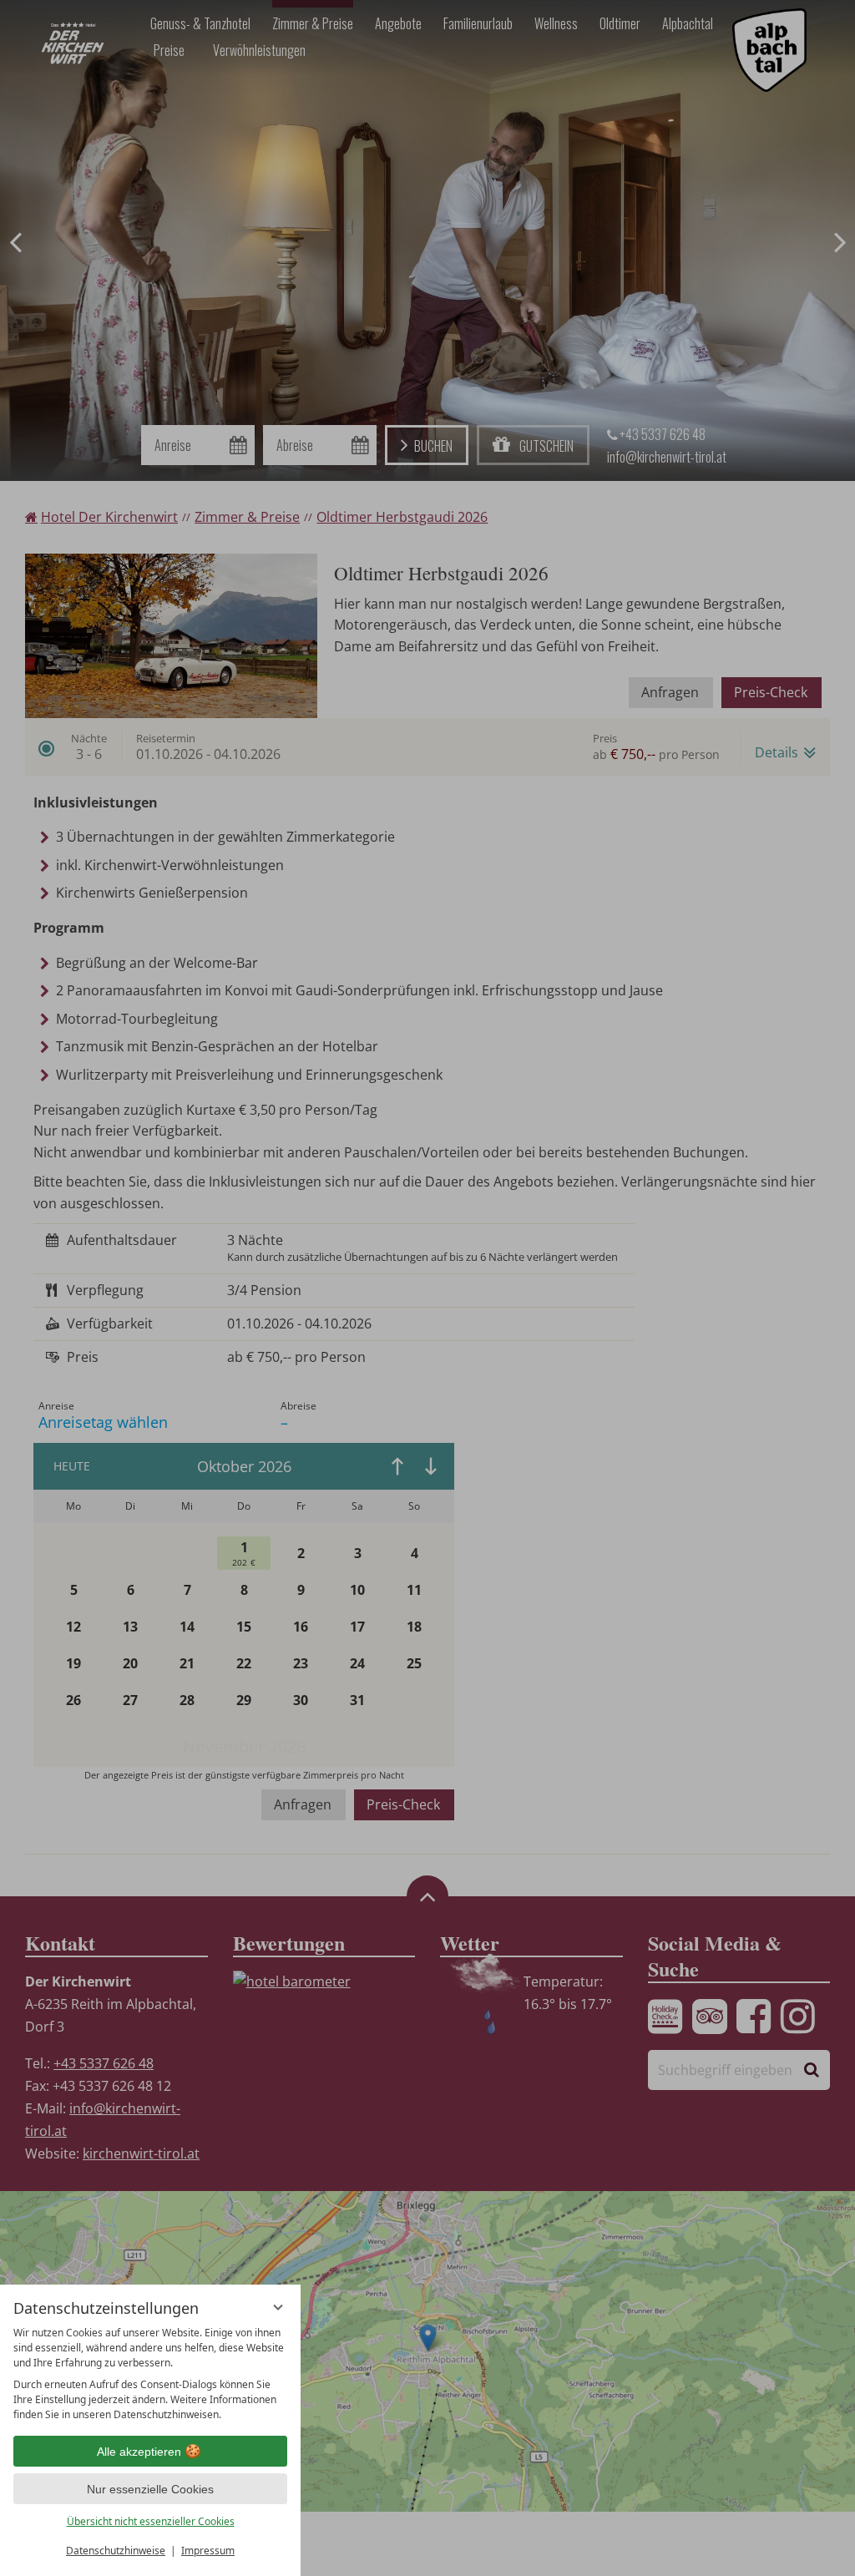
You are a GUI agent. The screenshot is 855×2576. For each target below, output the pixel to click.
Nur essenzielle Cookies (150, 2489)
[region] (150, 2374)
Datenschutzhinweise (116, 2551)
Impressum (208, 2551)
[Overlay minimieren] (278, 2307)
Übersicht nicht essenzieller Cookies (151, 2521)
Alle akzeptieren (139, 2452)
